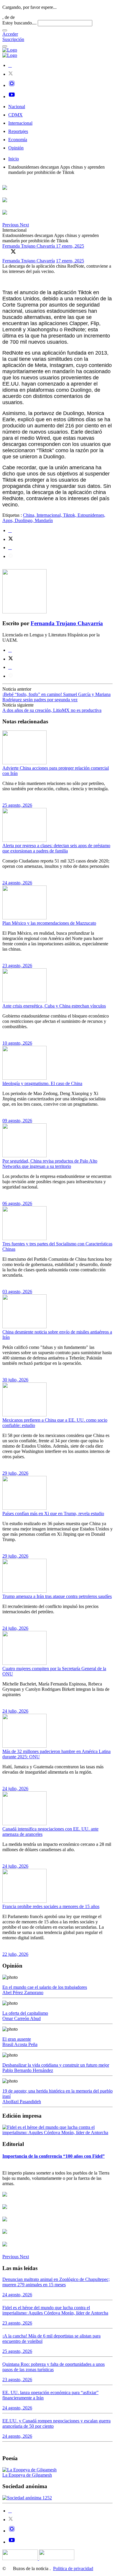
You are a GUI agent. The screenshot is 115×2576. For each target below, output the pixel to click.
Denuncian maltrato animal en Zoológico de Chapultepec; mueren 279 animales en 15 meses (56, 2282)
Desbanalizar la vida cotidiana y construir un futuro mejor (56, 2065)
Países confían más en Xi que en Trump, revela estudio (53, 1513)
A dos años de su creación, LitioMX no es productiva (52, 710)
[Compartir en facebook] (10, 530)
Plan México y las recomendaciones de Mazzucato (49, 923)
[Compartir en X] (13, 251)
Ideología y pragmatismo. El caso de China (42, 1083)
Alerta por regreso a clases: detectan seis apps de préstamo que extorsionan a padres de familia (56, 848)
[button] (11, 225)
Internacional (20, 123)
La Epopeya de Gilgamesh (27, 2475)
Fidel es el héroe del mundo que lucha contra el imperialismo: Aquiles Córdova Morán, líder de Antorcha (55, 2310)
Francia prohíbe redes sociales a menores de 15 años (51, 1906)
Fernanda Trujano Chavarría (29, 246)
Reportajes (18, 131)
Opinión (16, 148)
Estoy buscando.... (19, 23)
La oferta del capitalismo (25, 2013)
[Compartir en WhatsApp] (22, 251)
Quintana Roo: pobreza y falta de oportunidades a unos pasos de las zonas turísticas (54, 2367)
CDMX (15, 115)
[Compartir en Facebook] (5, 251)
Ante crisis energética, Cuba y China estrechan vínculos (54, 1006)
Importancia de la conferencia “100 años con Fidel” (54, 2156)
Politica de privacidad (73, 2568)
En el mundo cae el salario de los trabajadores (45, 1987)
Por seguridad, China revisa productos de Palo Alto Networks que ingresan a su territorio (50, 1164)
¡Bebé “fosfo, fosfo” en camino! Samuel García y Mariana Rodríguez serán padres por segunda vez (56, 697)
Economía (18, 140)
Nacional (17, 107)
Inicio (14, 159)
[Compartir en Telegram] (11, 556)
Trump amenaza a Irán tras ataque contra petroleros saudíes (57, 1596)
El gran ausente (17, 2039)
